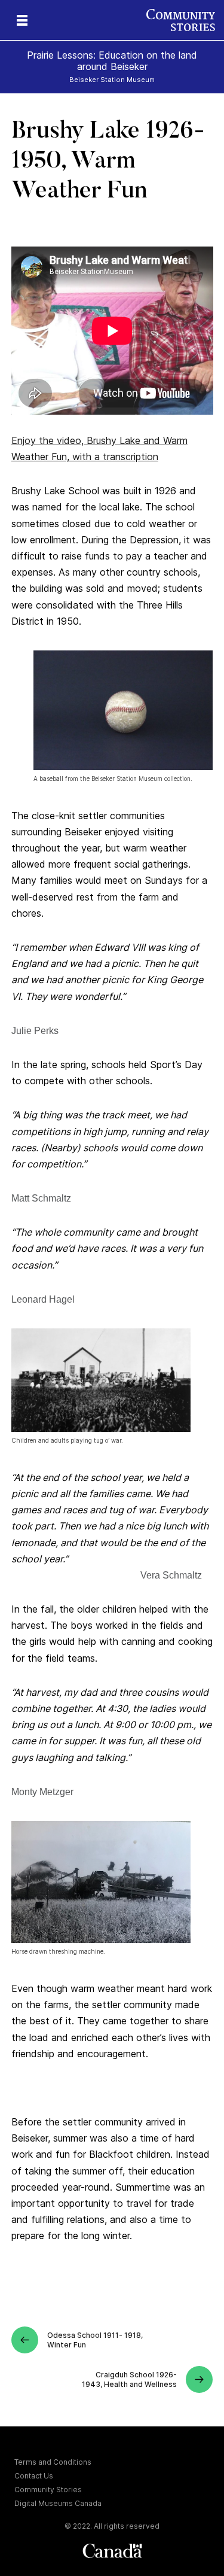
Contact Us (34, 2476)
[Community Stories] (185, 20)
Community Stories (48, 2490)
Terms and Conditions (53, 2462)
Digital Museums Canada (58, 2503)
